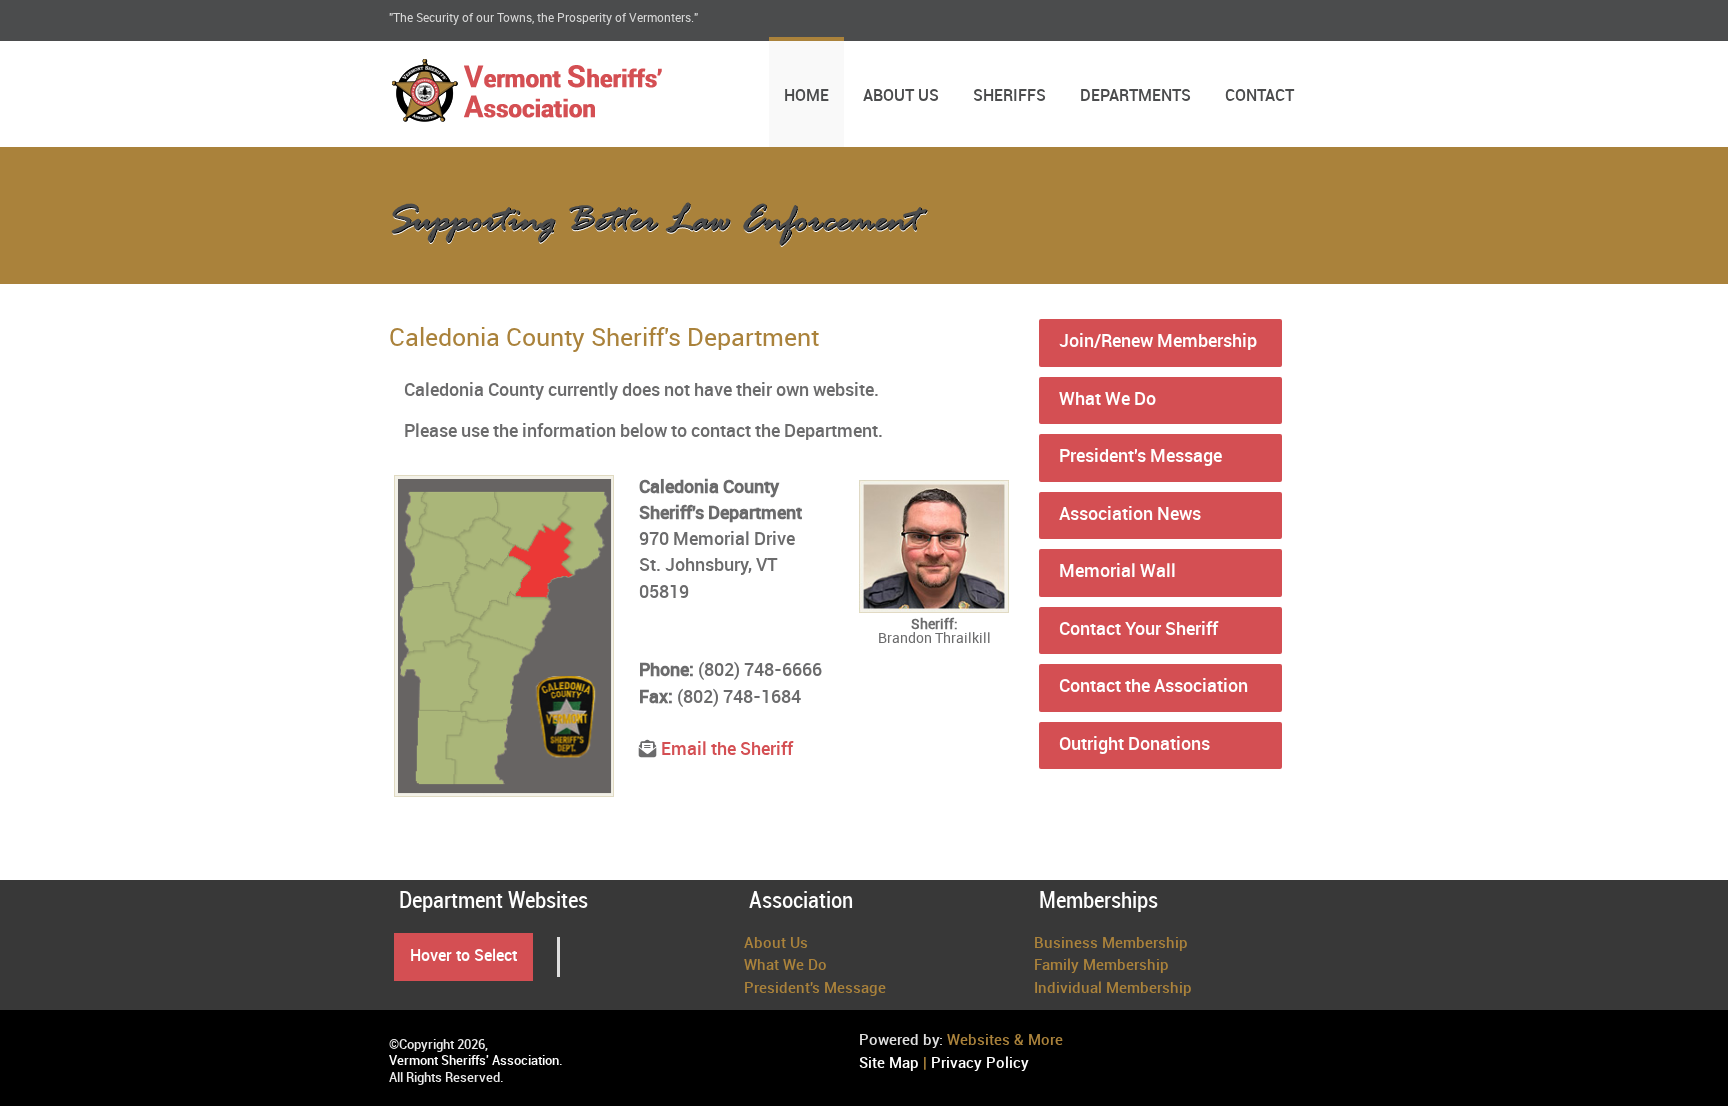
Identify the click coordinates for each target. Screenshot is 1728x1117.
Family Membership (1101, 966)
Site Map (889, 1064)
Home (806, 96)
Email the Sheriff (727, 750)
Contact (1259, 96)
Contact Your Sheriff (1138, 630)
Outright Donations (1134, 745)
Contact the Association (1153, 687)
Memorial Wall (1117, 572)
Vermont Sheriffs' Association (474, 1061)
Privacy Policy (980, 1064)
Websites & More (1005, 1041)
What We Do (1107, 400)
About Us (901, 96)
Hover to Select (463, 956)
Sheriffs (1009, 96)
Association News (1130, 515)
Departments (1135, 96)
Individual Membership (1113, 989)
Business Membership (1111, 944)
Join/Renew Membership (1158, 342)
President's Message (1140, 457)
